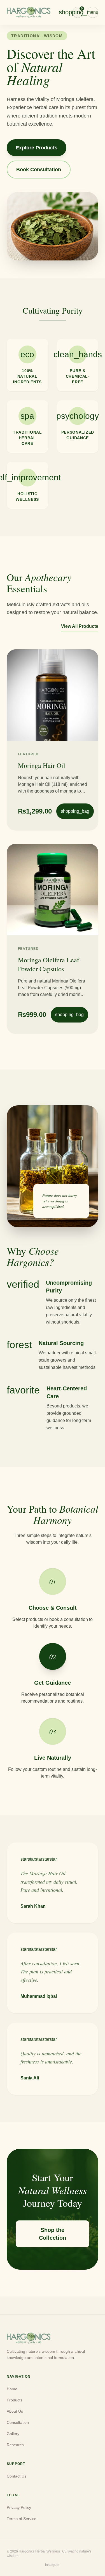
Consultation (18, 2422)
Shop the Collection (53, 2234)
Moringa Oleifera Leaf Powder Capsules (49, 964)
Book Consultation (39, 170)
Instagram (53, 2565)
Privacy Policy (19, 2507)
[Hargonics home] (29, 12)
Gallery (13, 2434)
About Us (15, 2411)
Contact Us (17, 2476)
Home (12, 2389)
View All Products (80, 626)
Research (15, 2445)
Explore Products (37, 148)
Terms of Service (22, 2519)
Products (15, 2400)
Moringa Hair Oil (42, 765)
